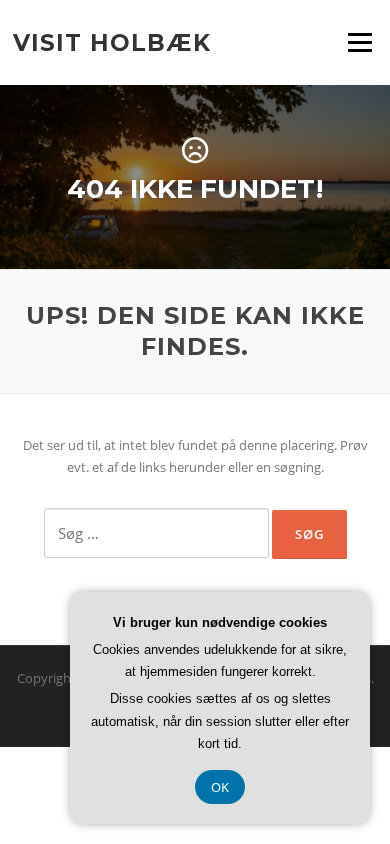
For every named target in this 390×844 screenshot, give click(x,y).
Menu (359, 42)
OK (220, 787)
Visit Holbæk (112, 42)
